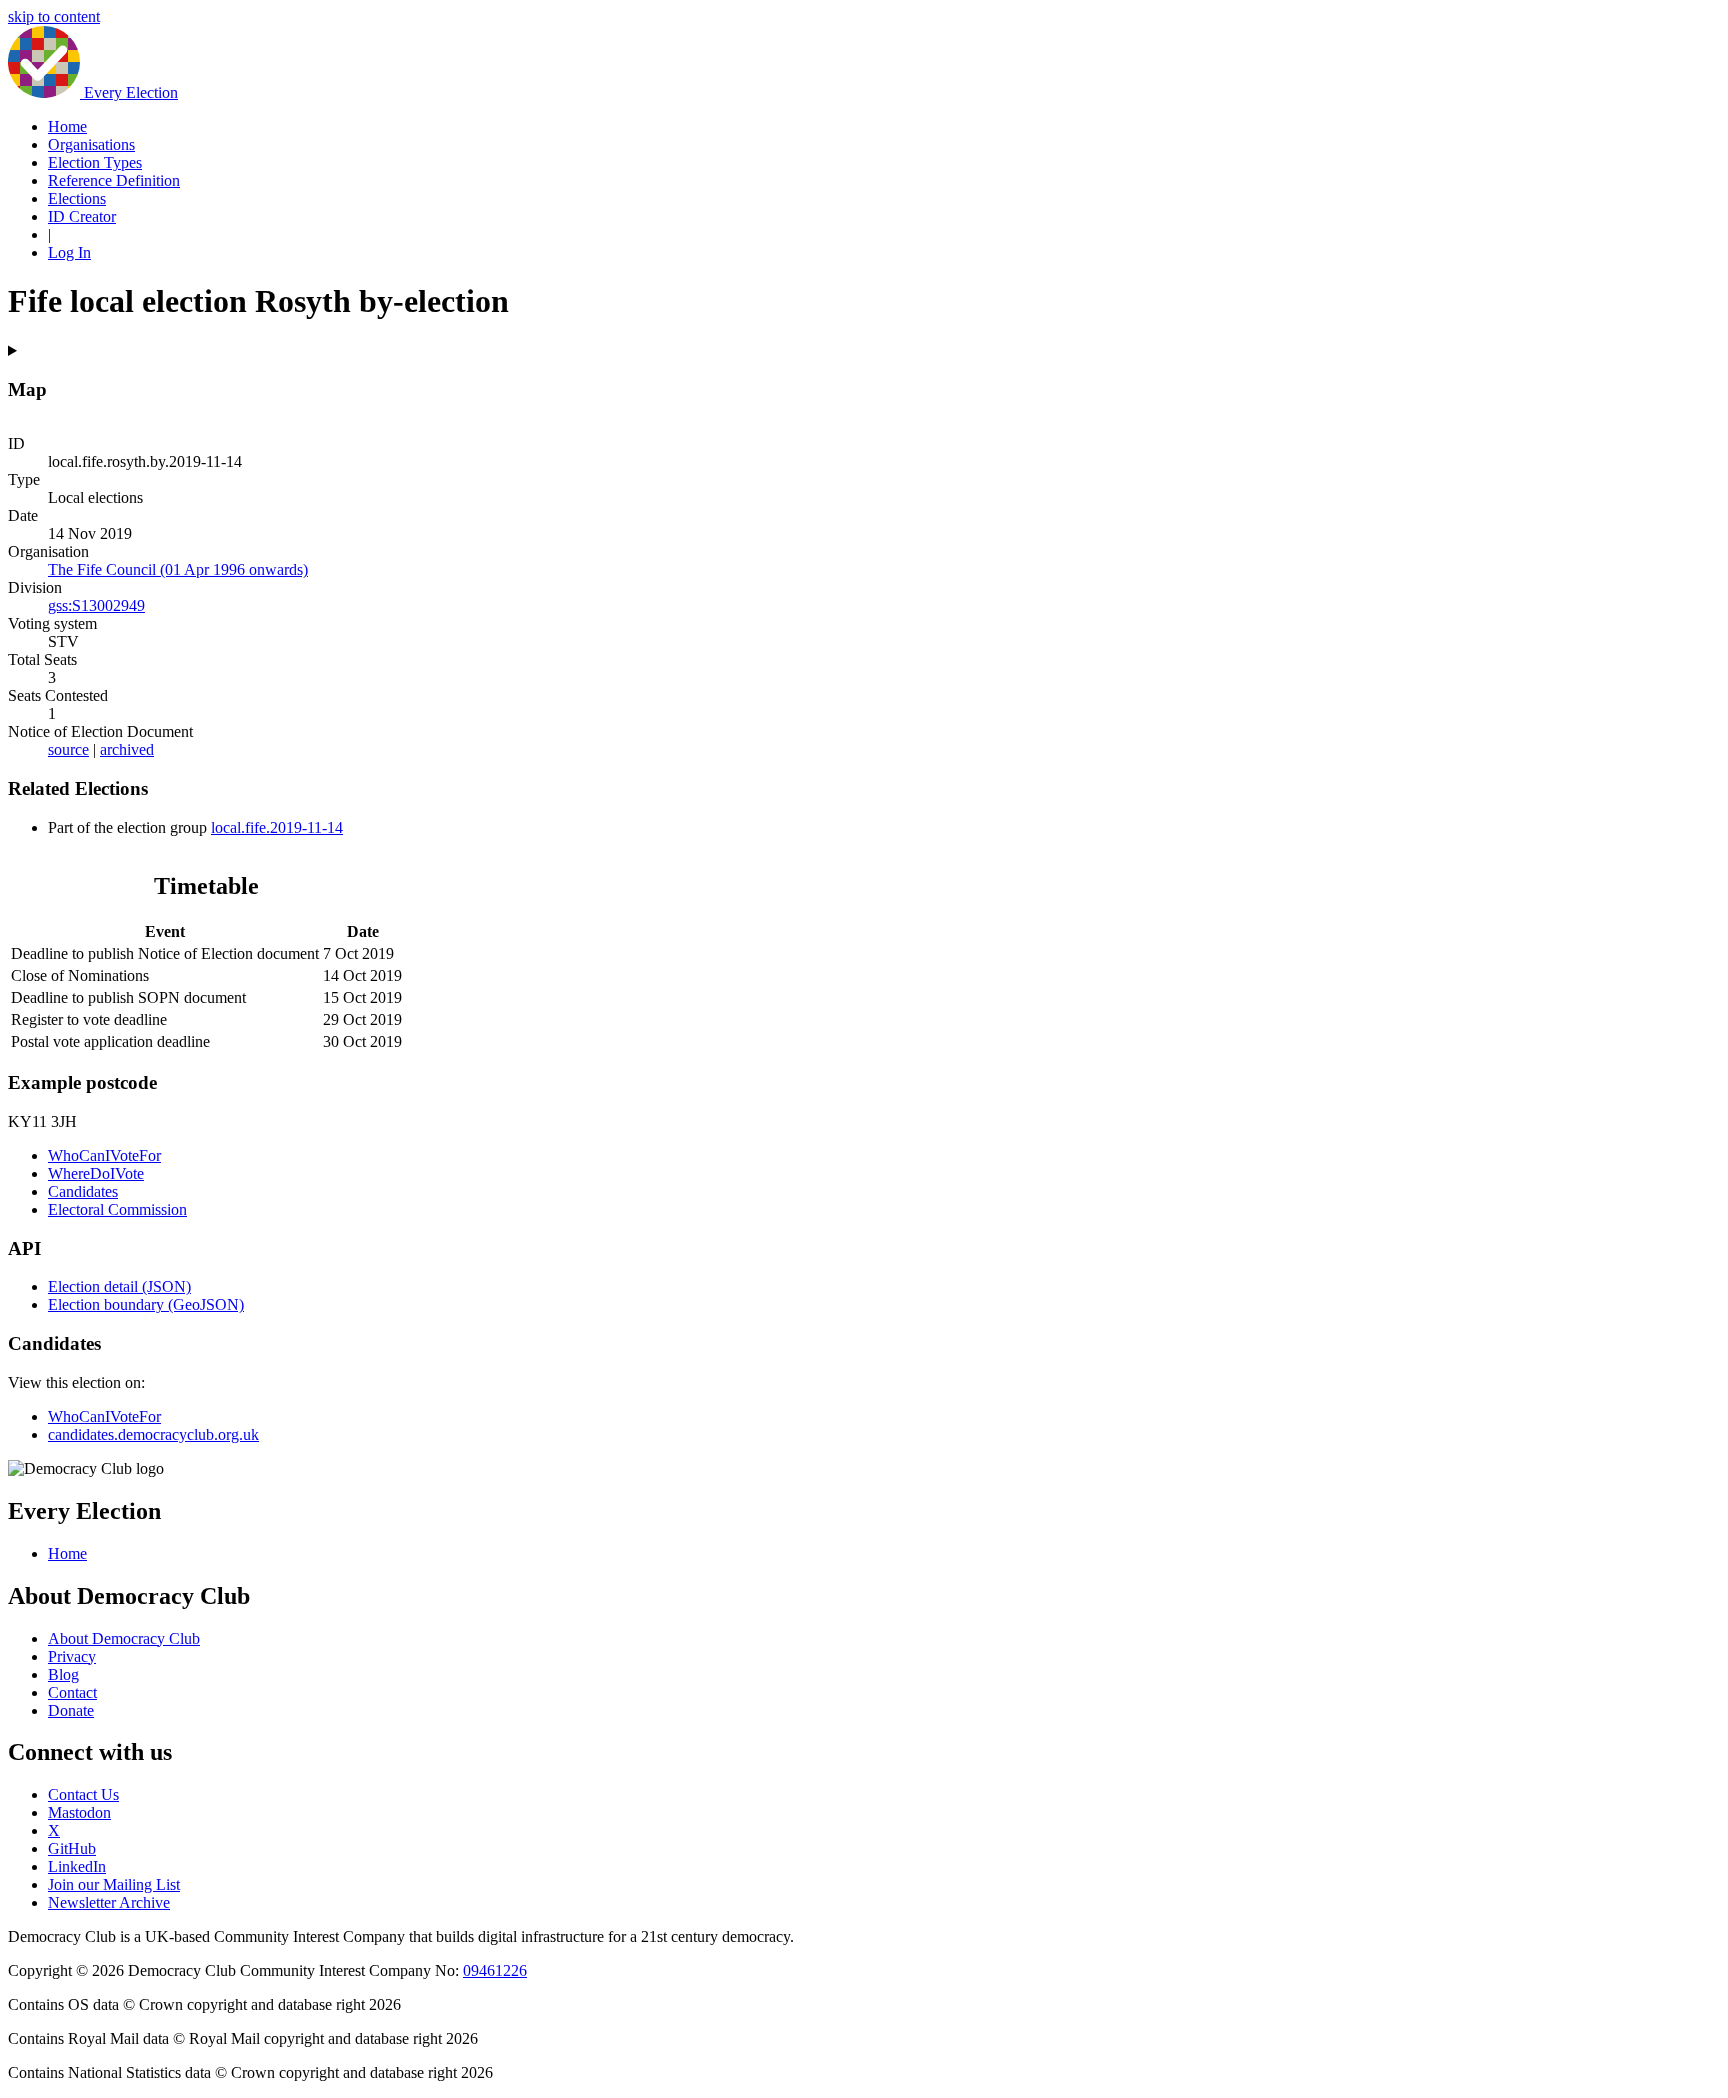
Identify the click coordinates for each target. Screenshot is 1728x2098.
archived (127, 749)
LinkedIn (77, 1866)
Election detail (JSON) (119, 1286)
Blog (63, 1674)
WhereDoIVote (96, 1173)
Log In (69, 252)
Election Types (95, 162)
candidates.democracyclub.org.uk (153, 1434)
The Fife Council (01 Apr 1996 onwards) (178, 569)
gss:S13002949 (96, 605)
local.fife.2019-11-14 (277, 827)
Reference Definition (114, 180)
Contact (72, 1692)
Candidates (83, 1191)
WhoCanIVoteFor (104, 1155)
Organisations (91, 144)
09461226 (495, 1970)
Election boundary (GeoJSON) (146, 1304)
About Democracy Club (124, 1638)
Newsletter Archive (109, 1902)
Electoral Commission (117, 1209)
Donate (71, 1710)
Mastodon (79, 1812)
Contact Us (83, 1794)
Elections (77, 198)
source (68, 749)
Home (67, 126)
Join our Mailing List (114, 1884)
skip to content (54, 16)
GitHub (72, 1848)
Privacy (72, 1656)
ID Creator (82, 216)
